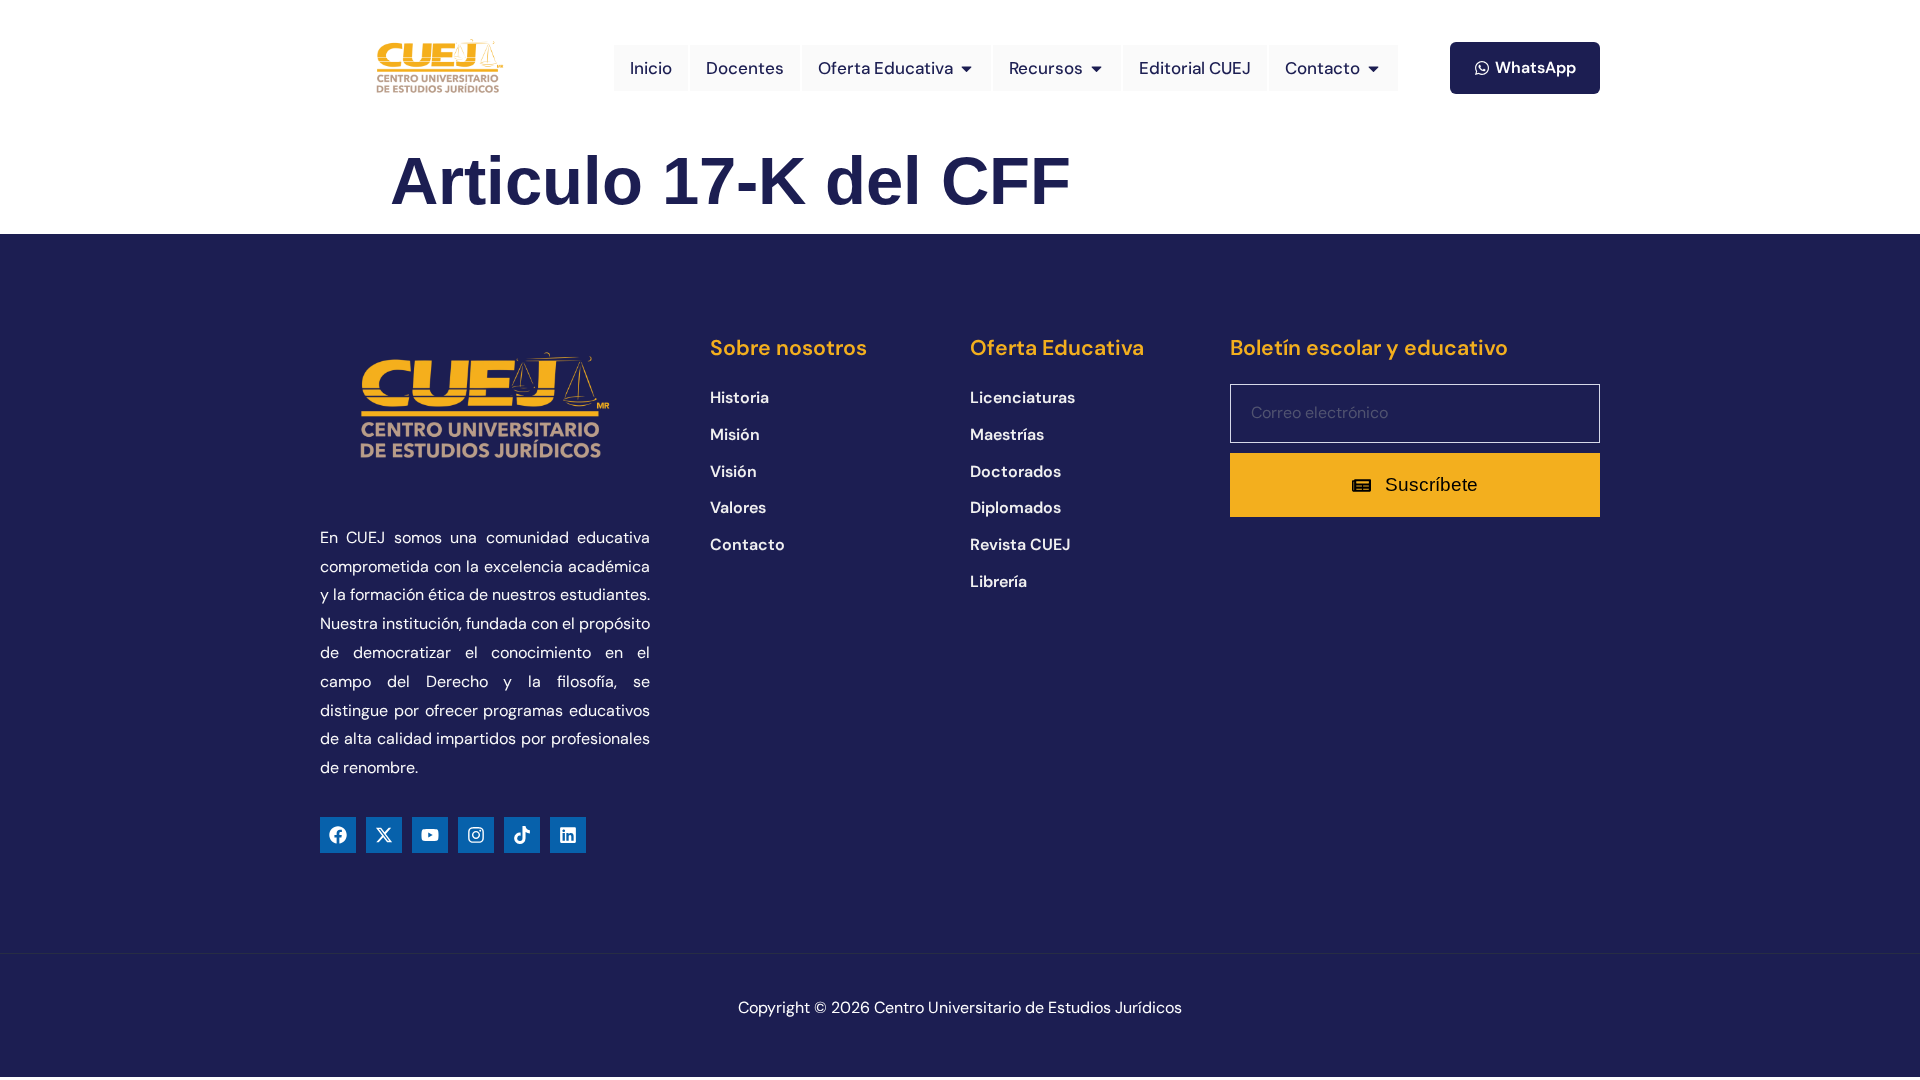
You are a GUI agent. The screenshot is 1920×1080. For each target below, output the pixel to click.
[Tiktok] (522, 835)
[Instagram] (476, 835)
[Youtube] (430, 835)
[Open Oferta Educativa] (966, 68)
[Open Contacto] (1373, 68)
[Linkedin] (568, 835)
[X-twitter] (384, 835)
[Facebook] (338, 835)
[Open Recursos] (1096, 68)
